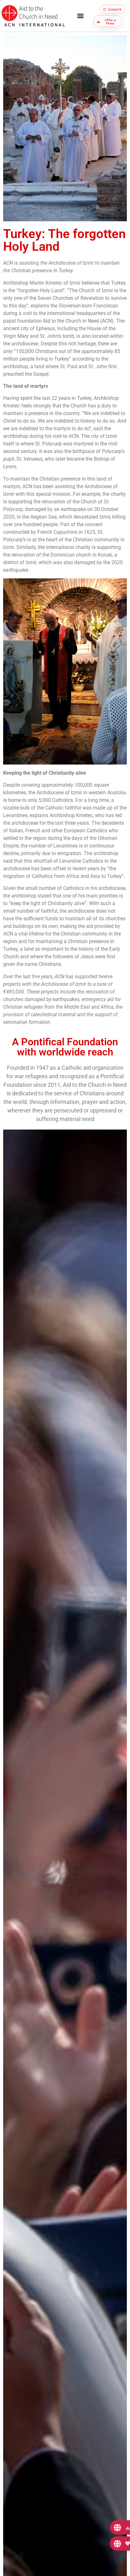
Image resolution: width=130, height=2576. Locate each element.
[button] (81, 16)
